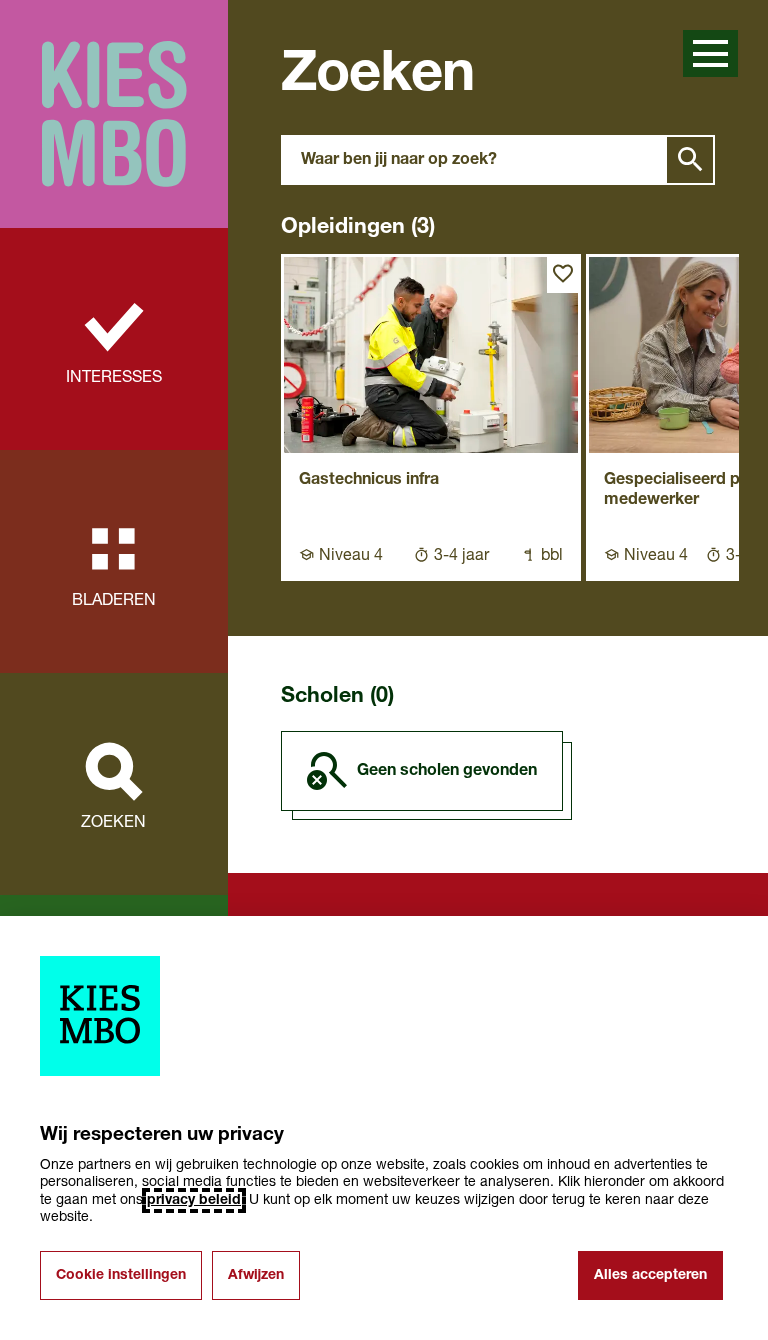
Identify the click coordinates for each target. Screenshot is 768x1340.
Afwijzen (256, 1275)
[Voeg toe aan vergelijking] (563, 274)
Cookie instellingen (121, 1275)
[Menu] (710, 53)
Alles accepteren (650, 1275)
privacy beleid (194, 1200)
